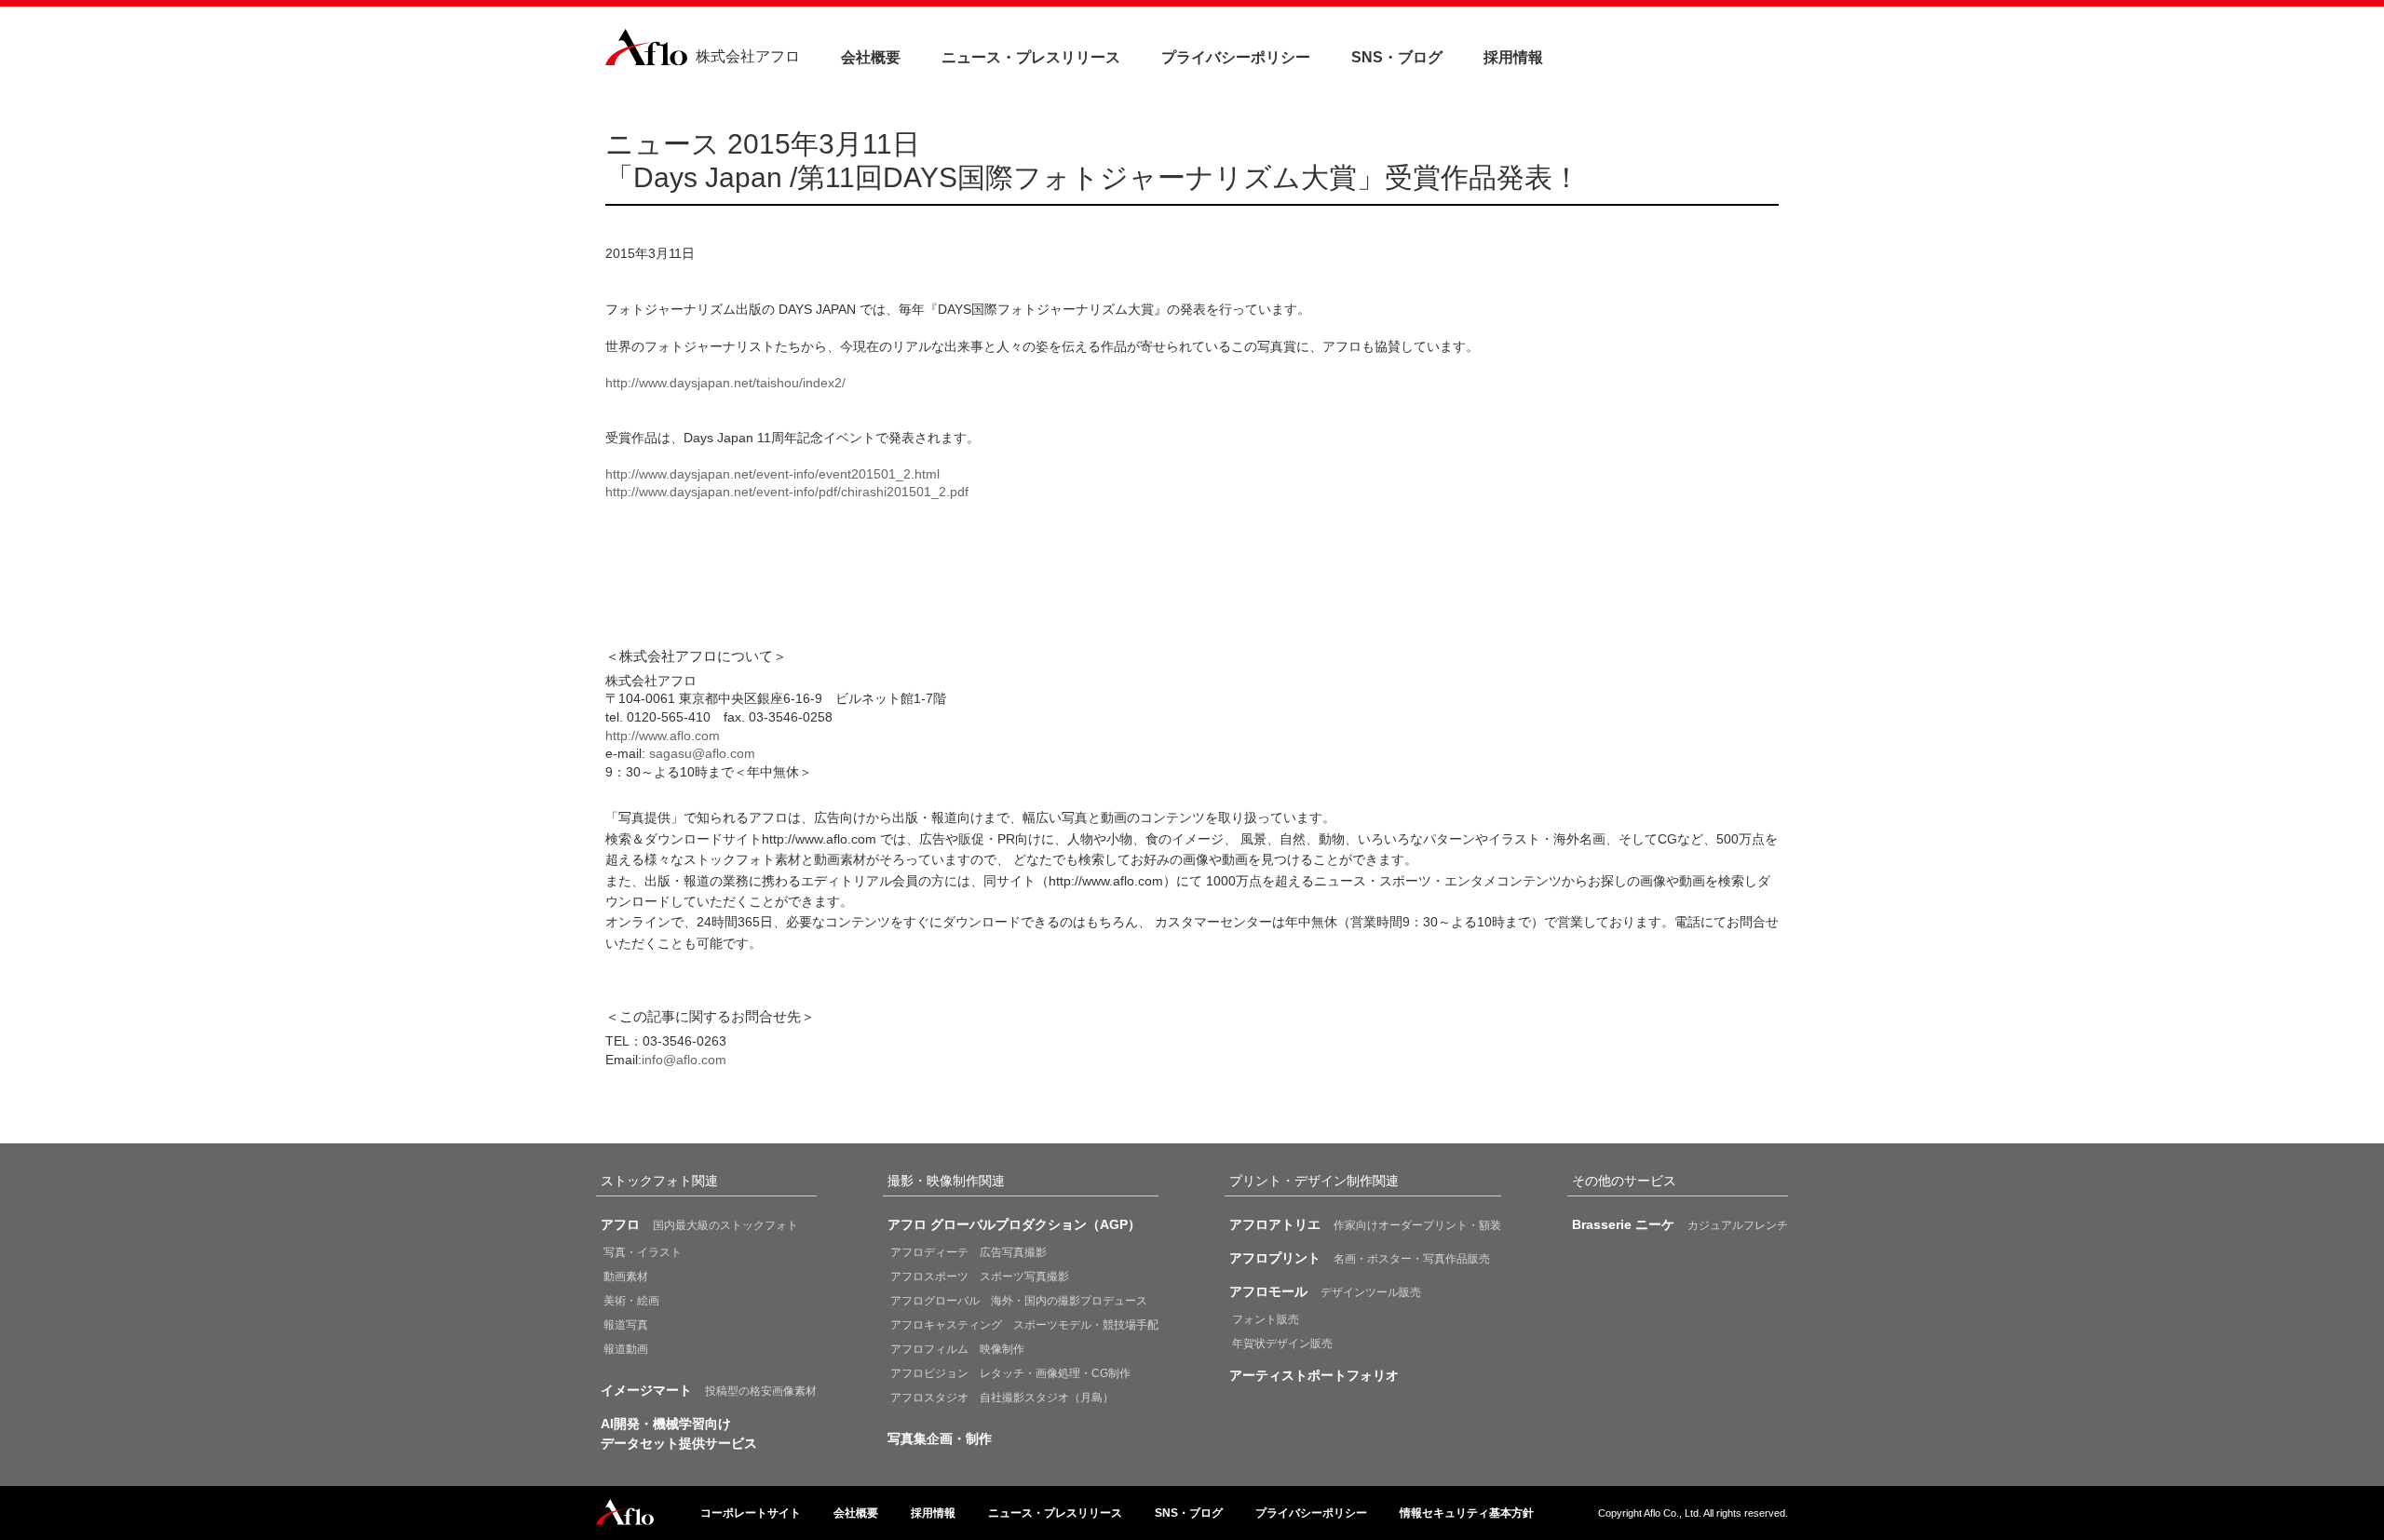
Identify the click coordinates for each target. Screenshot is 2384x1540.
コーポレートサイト (751, 1513)
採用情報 (1513, 57)
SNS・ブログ (1397, 57)
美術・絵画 (631, 1301)
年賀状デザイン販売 (1282, 1344)
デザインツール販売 (1325, 1291)
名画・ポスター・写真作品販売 (1360, 1258)
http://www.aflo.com (663, 736)
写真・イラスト (643, 1252)
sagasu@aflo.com (702, 753)
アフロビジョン (1010, 1373)
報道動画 (626, 1349)
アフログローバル (1019, 1301)
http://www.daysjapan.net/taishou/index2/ (725, 383)
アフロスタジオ (1002, 1398)
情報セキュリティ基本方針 (1467, 1513)
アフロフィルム (957, 1349)
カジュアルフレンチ (1680, 1224)
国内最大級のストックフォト (699, 1224)
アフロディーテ (968, 1252)
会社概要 (871, 57)
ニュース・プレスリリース (1031, 57)
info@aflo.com (684, 1060)
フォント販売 (1266, 1319)
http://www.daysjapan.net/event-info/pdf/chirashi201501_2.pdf (787, 492)
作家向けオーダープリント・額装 (1365, 1224)
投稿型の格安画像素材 (709, 1390)
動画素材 (626, 1277)
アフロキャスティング (1024, 1325)
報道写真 (626, 1325)
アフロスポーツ (980, 1277)
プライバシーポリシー (1236, 57)
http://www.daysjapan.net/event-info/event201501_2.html (772, 474)
